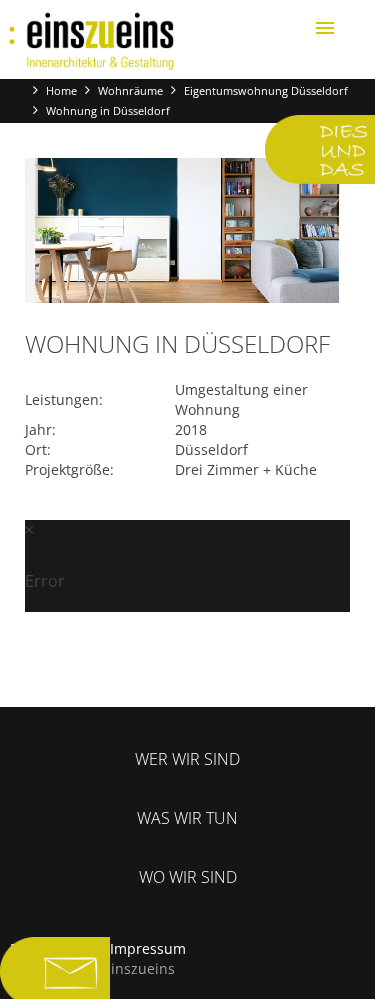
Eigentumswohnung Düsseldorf (266, 90)
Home (61, 90)
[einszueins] (92, 41)
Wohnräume (130, 90)
